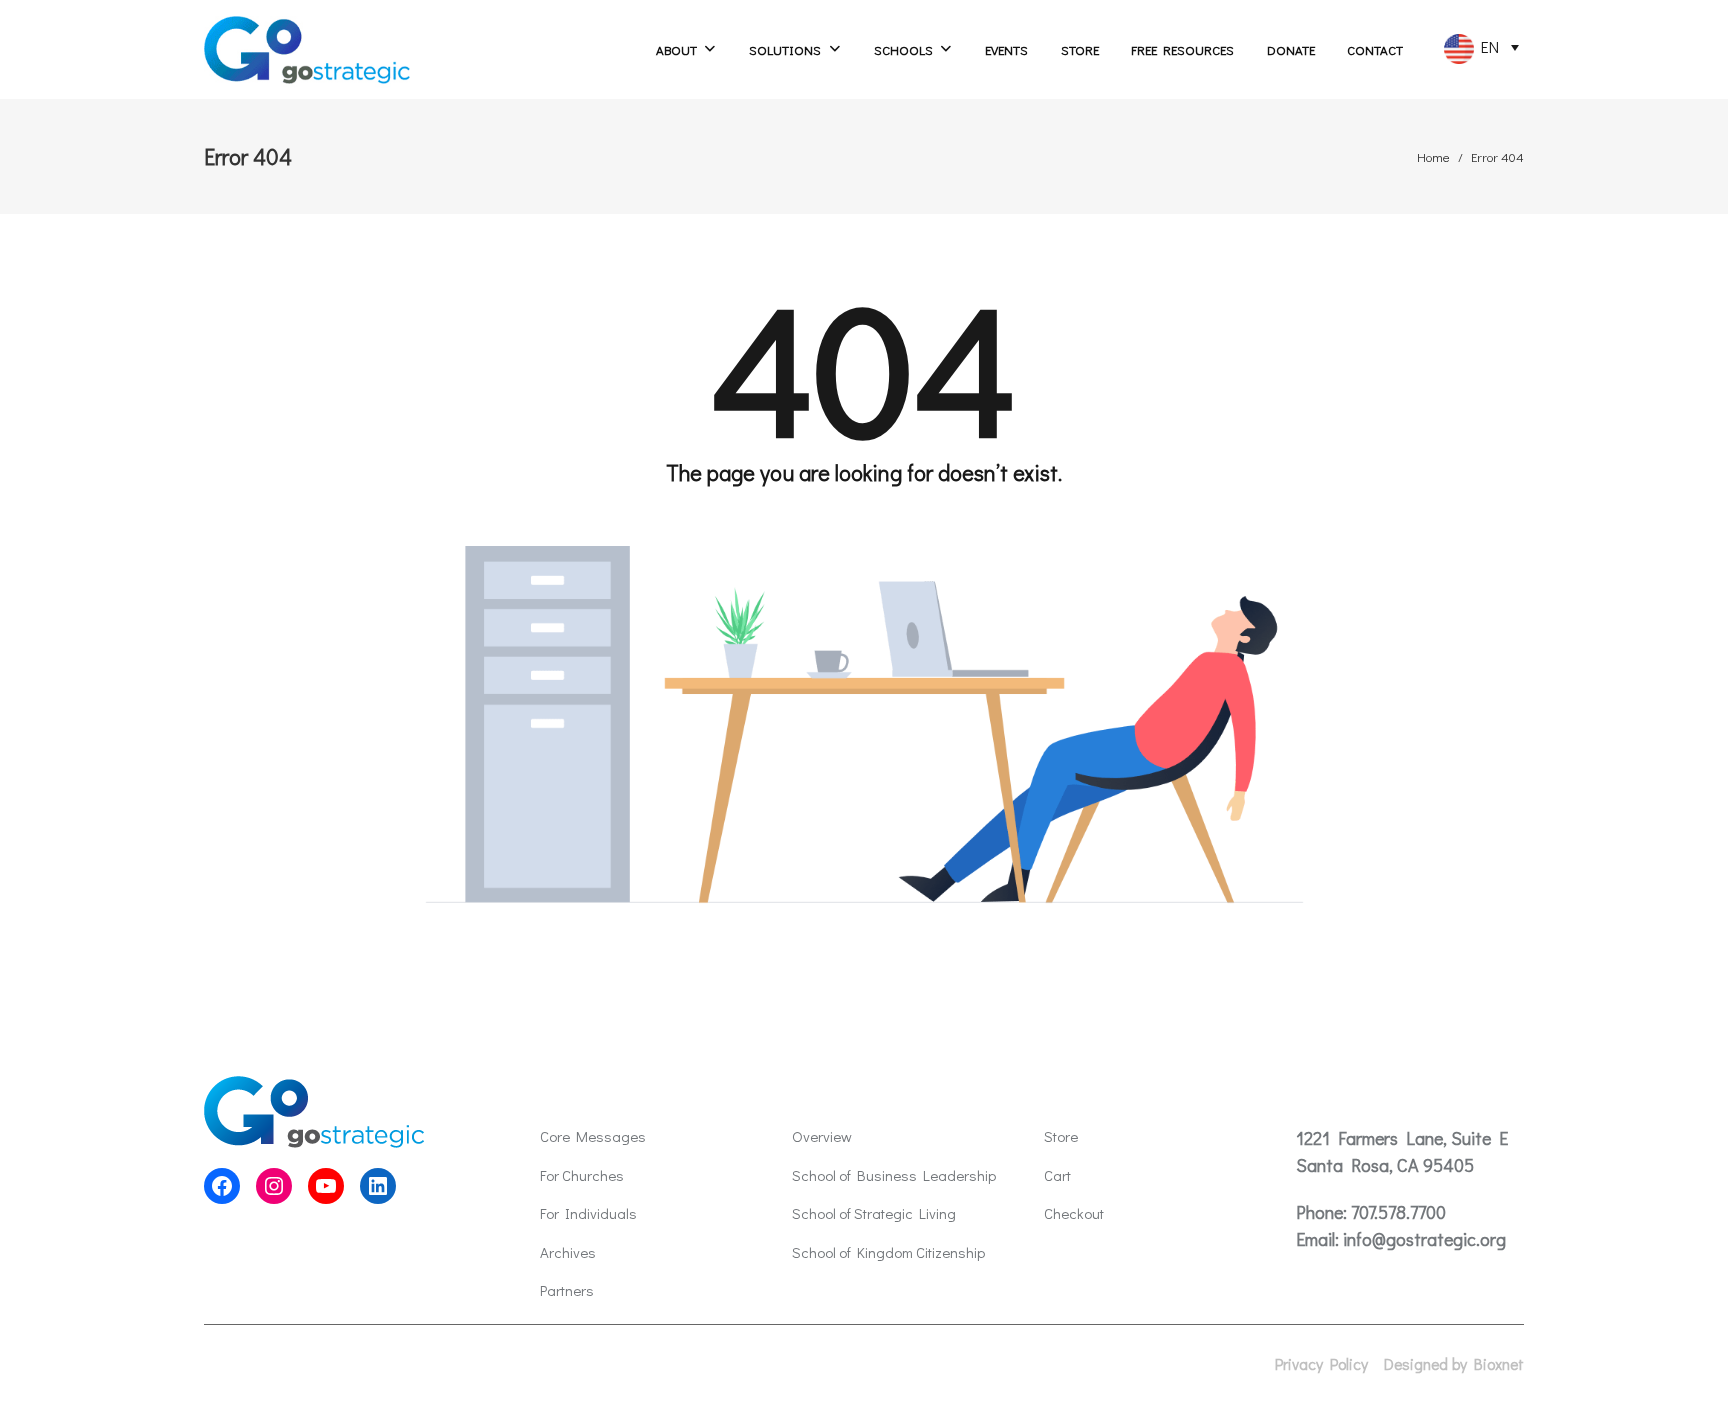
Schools (903, 49)
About (676, 49)
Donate (1291, 49)
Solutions (785, 49)
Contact (1375, 49)
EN (1486, 46)
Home (1433, 156)
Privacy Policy (1321, 1364)
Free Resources (1182, 49)
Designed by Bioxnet (1454, 1364)
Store (1080, 49)
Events (1006, 49)
